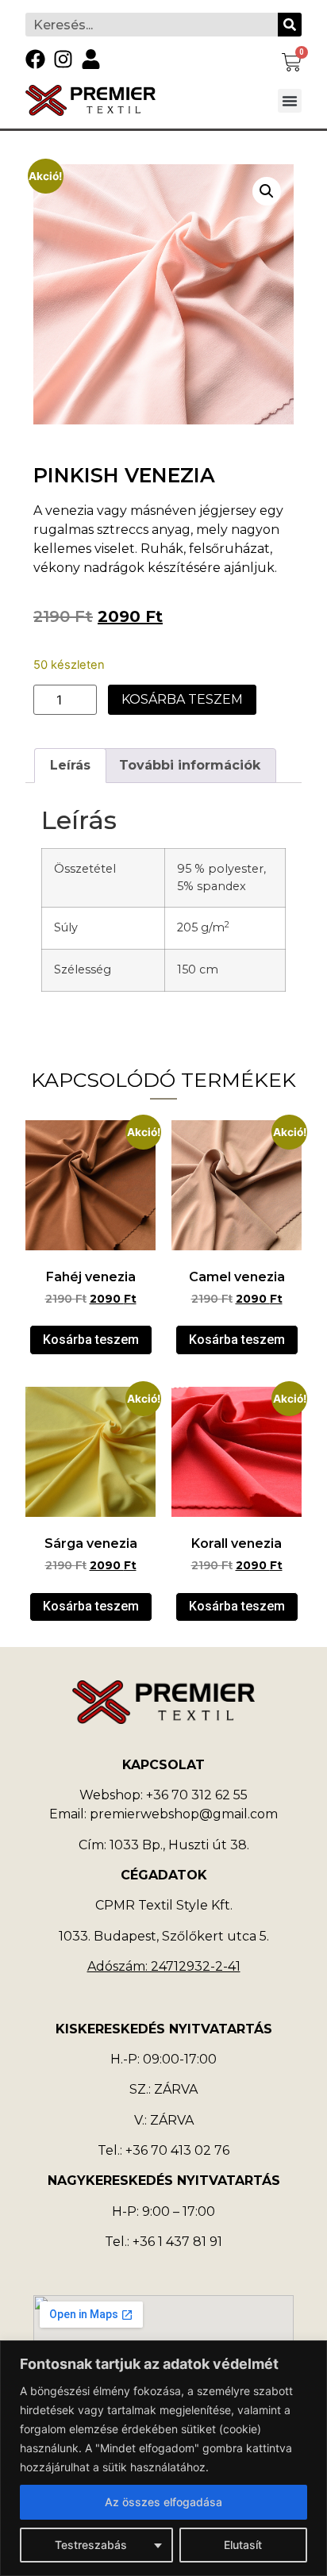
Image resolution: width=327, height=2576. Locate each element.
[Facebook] (35, 59)
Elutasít (243, 2545)
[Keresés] (290, 25)
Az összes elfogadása (163, 2502)
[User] (91, 59)
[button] (290, 101)
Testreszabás (91, 2545)
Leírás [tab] (70, 765)
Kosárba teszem (182, 699)
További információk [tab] (190, 765)
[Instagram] (63, 59)
